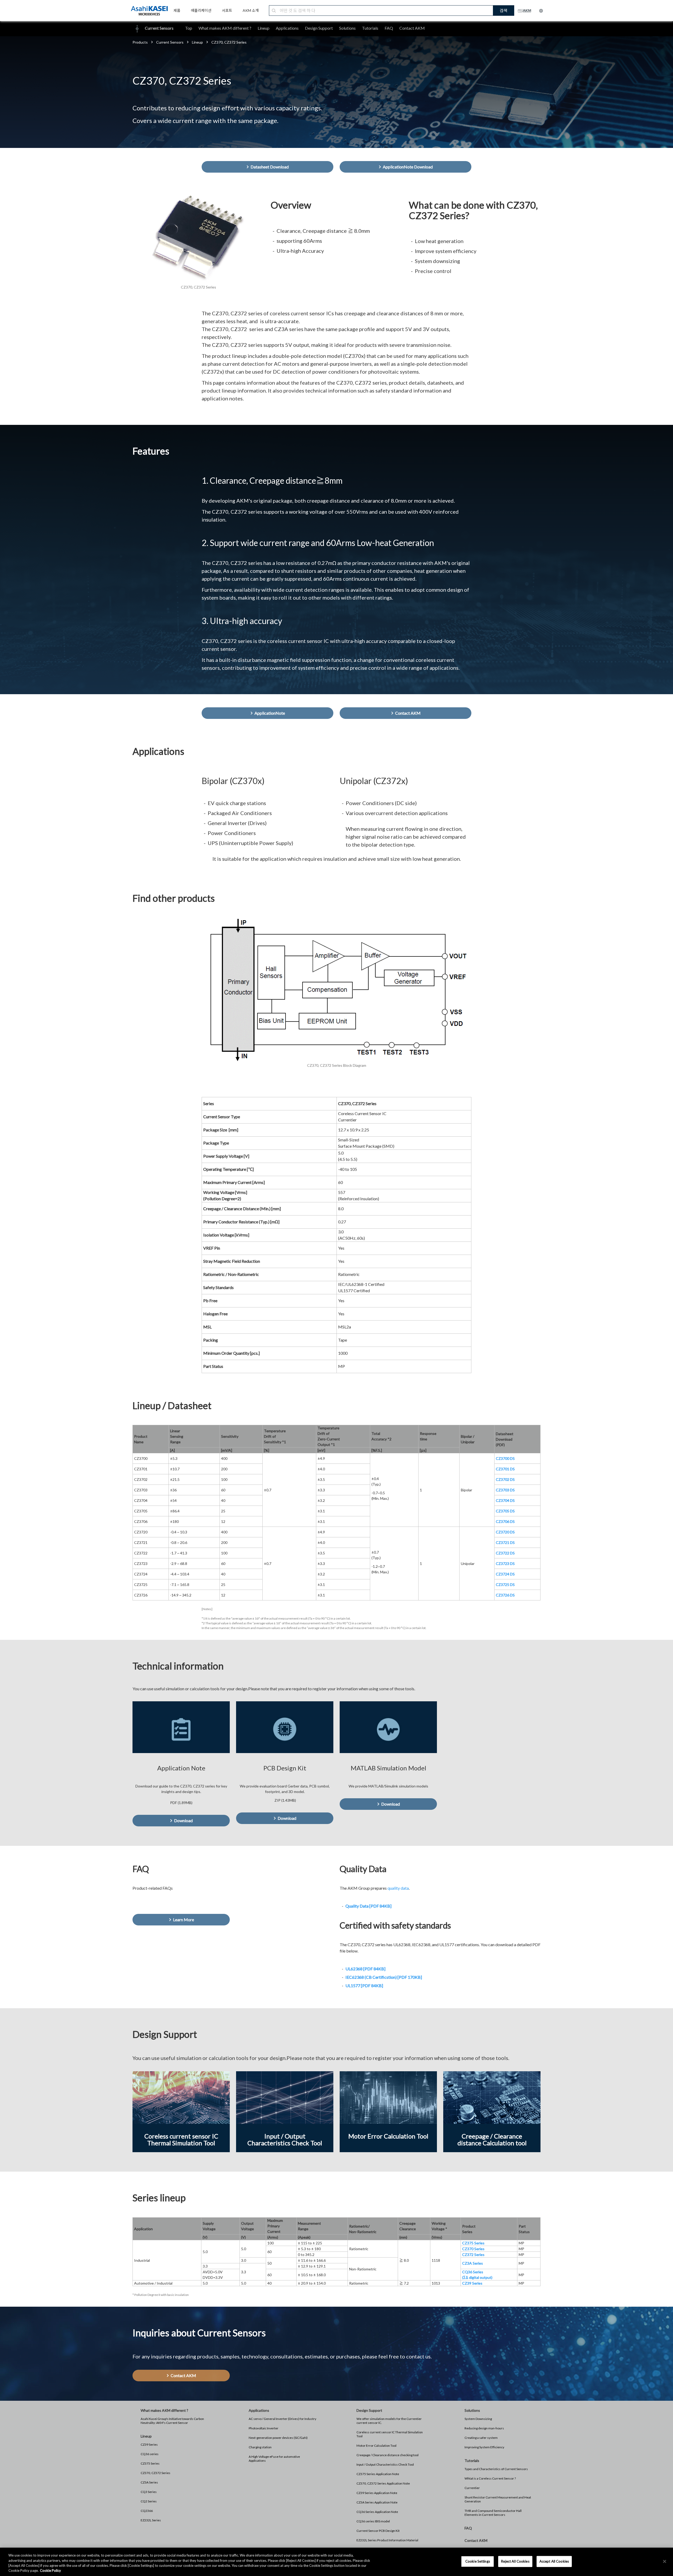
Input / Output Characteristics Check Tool (385, 2464)
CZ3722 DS (505, 1553)
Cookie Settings (478, 2561)
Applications (287, 28)
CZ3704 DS (505, 1500)
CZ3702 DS (505, 1479)
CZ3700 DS (505, 1458)
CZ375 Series (150, 2463)
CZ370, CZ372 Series (155, 2473)
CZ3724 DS (505, 1574)
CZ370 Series (473, 2249)
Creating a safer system (481, 2438)
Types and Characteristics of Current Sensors (496, 2469)
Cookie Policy (50, 2570)
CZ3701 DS (505, 1469)
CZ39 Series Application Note (377, 2493)
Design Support (319, 28)
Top (189, 28)
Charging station (260, 2447)
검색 (503, 10)
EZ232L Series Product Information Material (387, 2540)
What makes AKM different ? (225, 28)
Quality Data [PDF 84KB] (368, 1906)
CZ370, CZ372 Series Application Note (383, 2483)
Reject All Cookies (515, 2561)
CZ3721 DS (505, 1542)
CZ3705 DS (505, 1511)
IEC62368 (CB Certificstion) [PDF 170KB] (384, 1977)
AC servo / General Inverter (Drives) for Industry (282, 2419)
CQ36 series (150, 2454)
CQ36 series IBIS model (373, 2521)
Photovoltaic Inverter (264, 2428)
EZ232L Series (151, 2520)
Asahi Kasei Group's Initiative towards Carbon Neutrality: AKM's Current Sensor (172, 2421)
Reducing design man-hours (484, 2428)
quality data (398, 1888)
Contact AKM (412, 28)
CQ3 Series (149, 2492)
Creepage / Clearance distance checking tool (388, 2455)
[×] (665, 2561)
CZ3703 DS (505, 1490)
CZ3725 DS (505, 1585)
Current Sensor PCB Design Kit (378, 2531)
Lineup (264, 28)
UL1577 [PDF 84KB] (364, 1985)
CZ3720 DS (505, 1532)
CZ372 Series (473, 2255)
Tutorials (370, 28)
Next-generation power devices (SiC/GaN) (278, 2438)
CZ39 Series (149, 2444)
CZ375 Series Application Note (378, 2474)
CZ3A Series (149, 2482)
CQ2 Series (149, 2501)
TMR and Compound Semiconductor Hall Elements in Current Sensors (493, 2513)
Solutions (347, 28)
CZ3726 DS (505, 1595)
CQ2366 (147, 2511)
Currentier (472, 2488)
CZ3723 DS (505, 1563)
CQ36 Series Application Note (377, 2512)
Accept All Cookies (554, 2561)
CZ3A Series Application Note (377, 2502)
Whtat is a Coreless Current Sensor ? (490, 2478)
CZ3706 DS (505, 1521)
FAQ (389, 28)
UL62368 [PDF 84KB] (365, 1969)
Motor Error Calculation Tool (376, 2446)
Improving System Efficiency (484, 2447)
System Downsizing (478, 2419)
